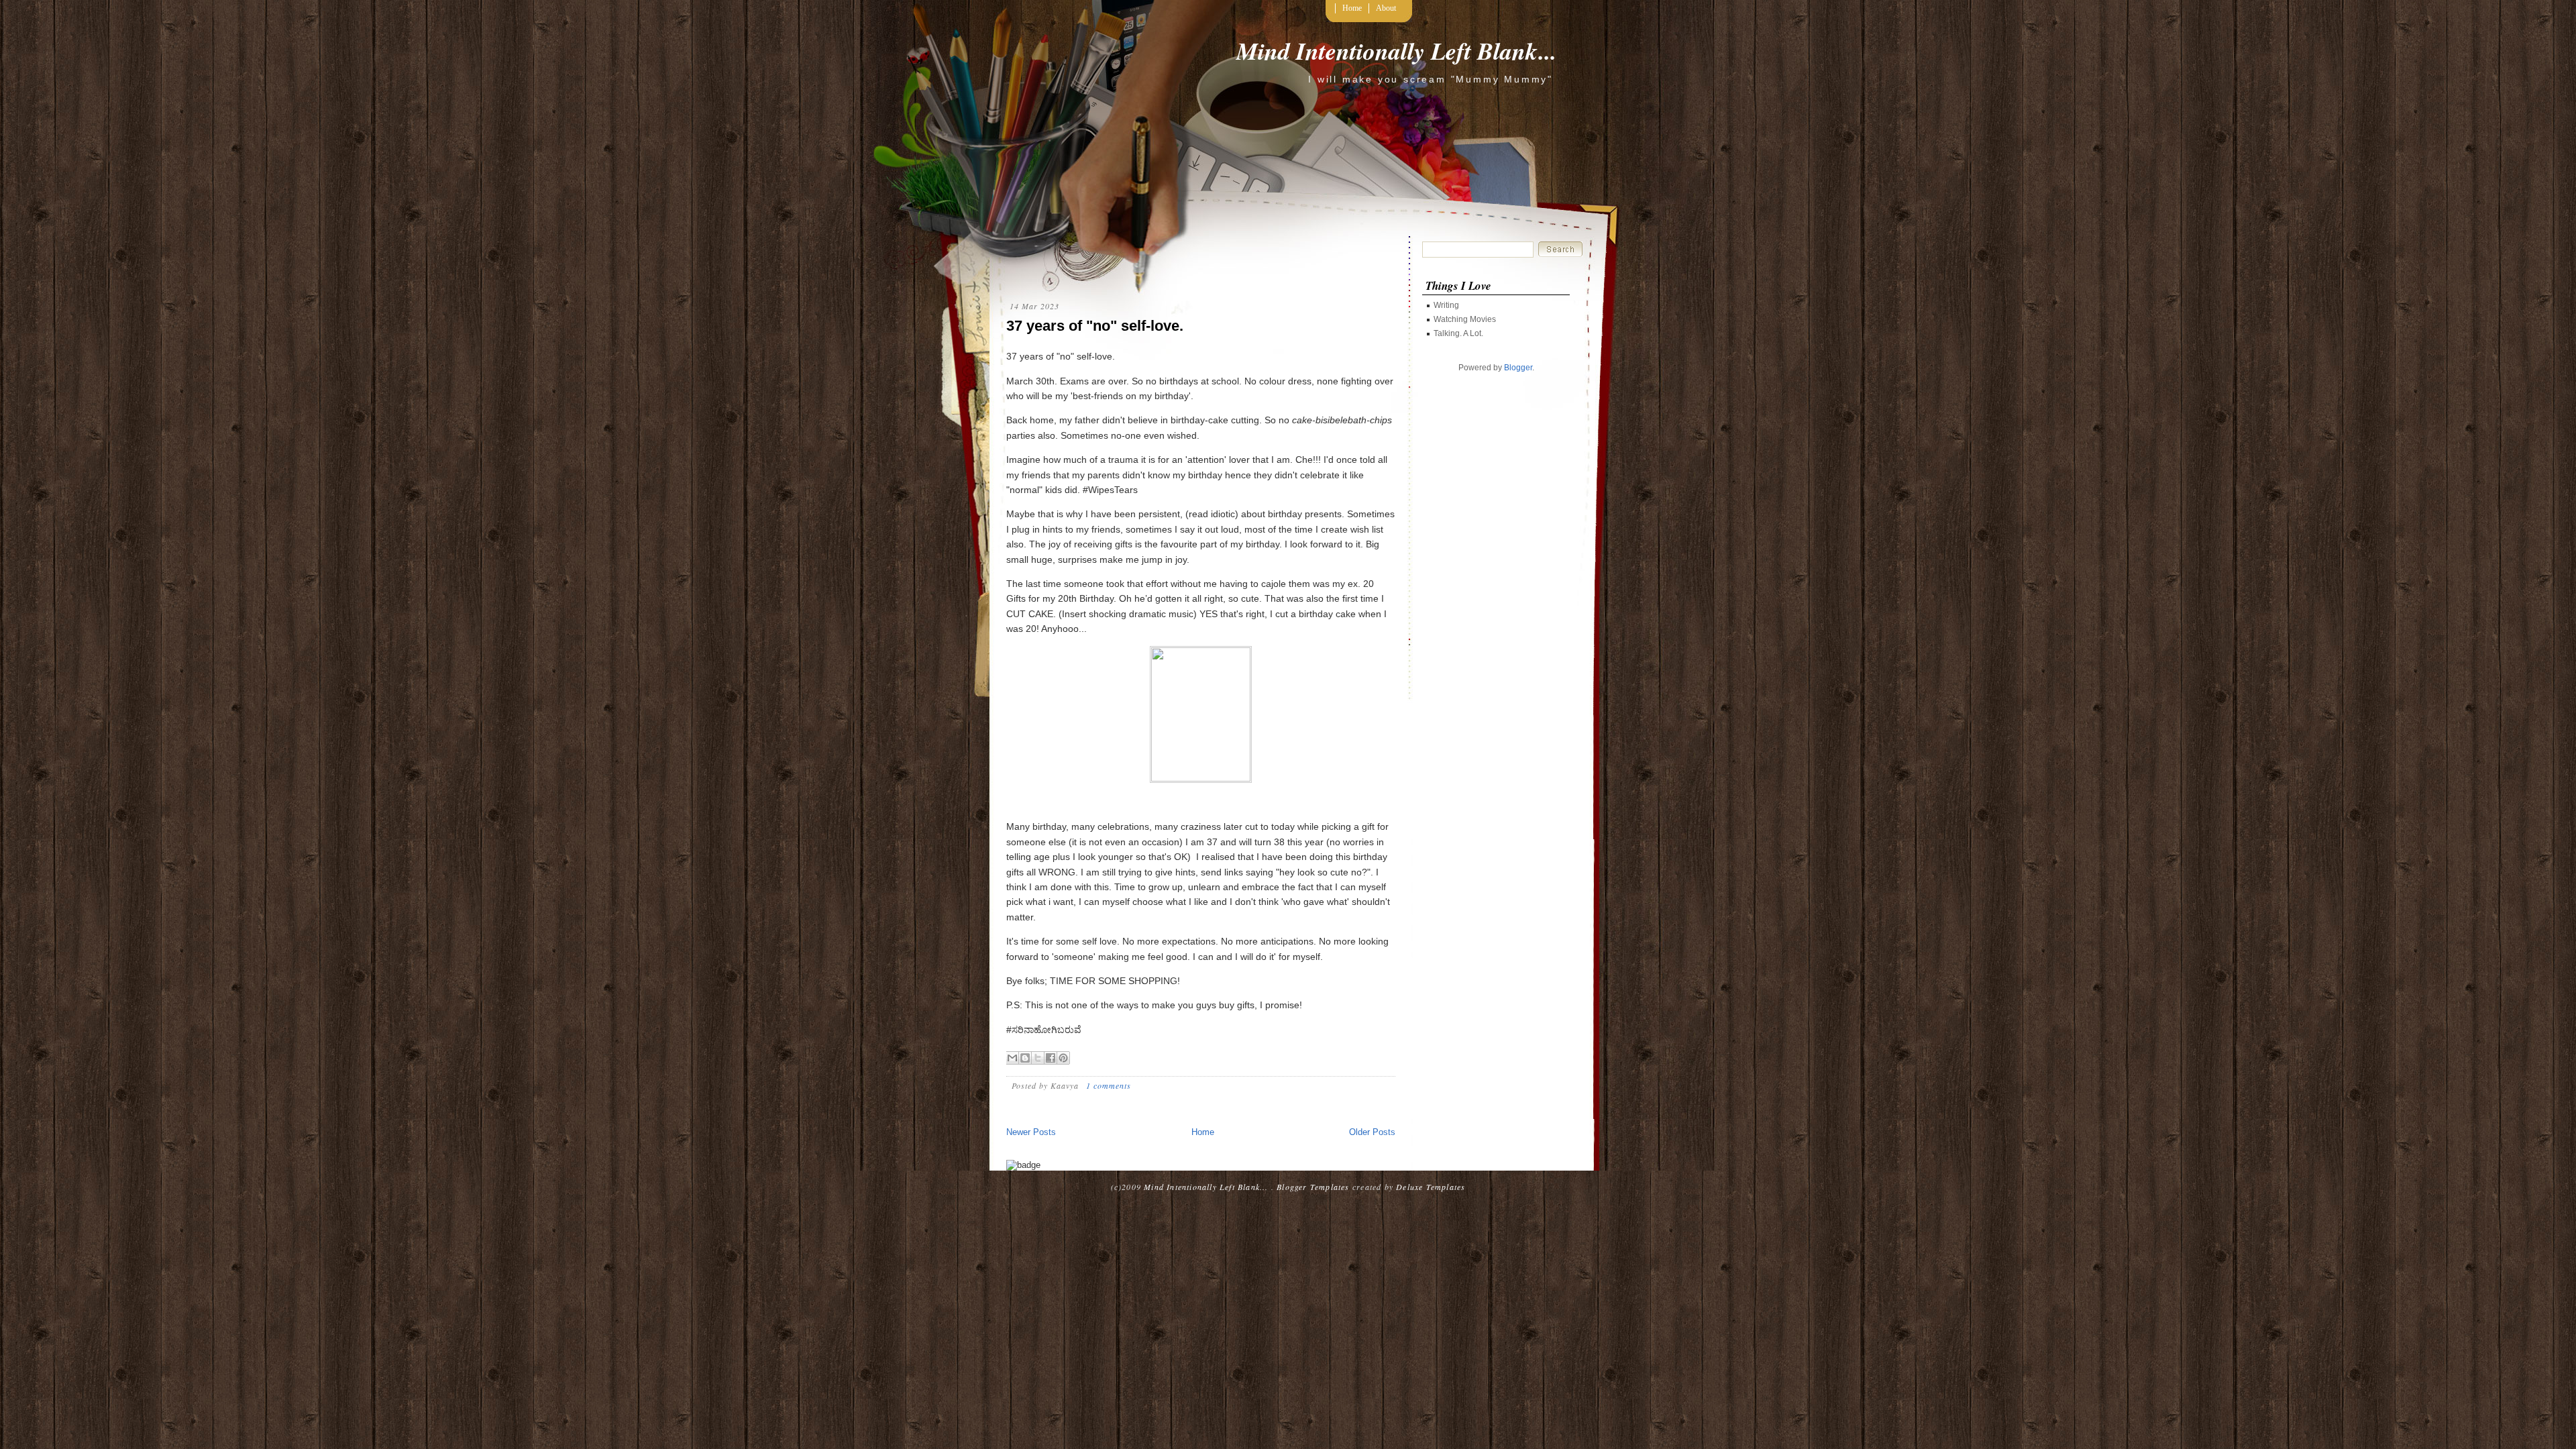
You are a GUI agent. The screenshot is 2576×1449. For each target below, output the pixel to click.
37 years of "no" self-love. (1095, 326)
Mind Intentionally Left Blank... (1396, 51)
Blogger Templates (1313, 1187)
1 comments (1109, 1085)
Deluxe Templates (1431, 1187)
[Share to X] (1038, 1058)
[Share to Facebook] (1051, 1058)
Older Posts (1372, 1132)
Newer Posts (1031, 1132)
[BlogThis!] (1025, 1058)
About (1386, 8)
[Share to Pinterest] (1063, 1058)
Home (1352, 8)
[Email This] (1012, 1058)
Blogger (1518, 368)
